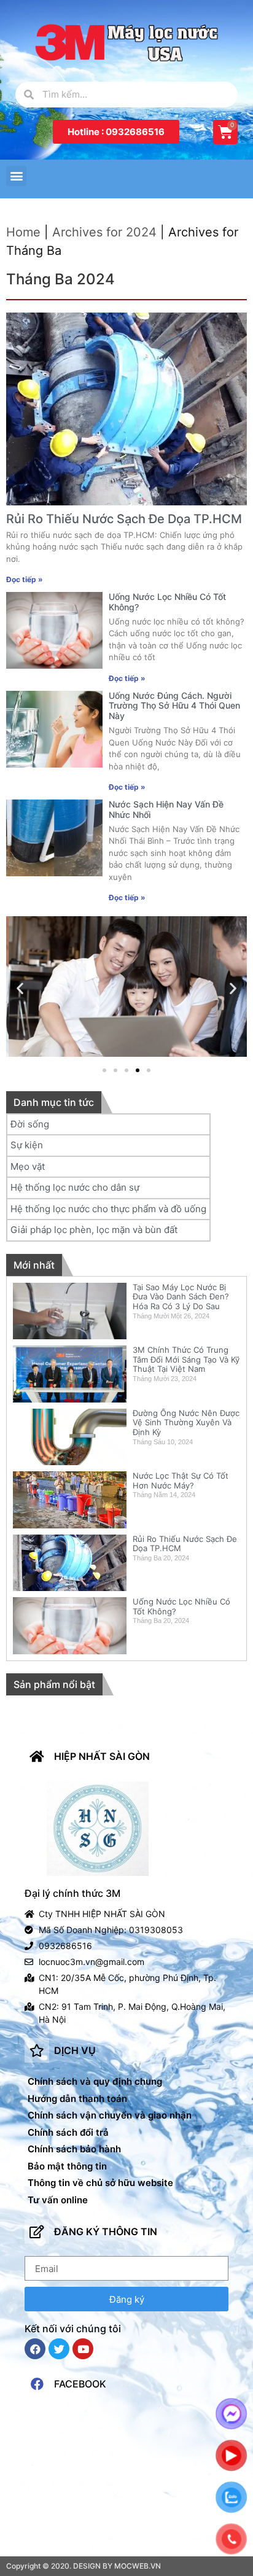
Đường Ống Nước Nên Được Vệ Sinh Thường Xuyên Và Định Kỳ (186, 1422)
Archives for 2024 (104, 232)
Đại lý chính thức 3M (72, 1893)
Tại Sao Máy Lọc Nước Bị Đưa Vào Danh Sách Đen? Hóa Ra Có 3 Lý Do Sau (181, 1297)
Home (23, 232)
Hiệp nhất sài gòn (102, 1756)
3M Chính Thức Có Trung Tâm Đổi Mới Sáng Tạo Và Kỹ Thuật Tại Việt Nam (186, 1359)
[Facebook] (35, 2349)
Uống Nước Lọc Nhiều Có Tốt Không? (167, 602)
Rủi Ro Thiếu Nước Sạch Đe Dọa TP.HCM (124, 519)
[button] (116, 132)
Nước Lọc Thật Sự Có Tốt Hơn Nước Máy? (181, 1481)
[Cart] (225, 132)
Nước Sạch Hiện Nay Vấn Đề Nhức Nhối (166, 809)
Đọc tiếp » (25, 579)
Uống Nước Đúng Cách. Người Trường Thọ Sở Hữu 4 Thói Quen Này (174, 706)
